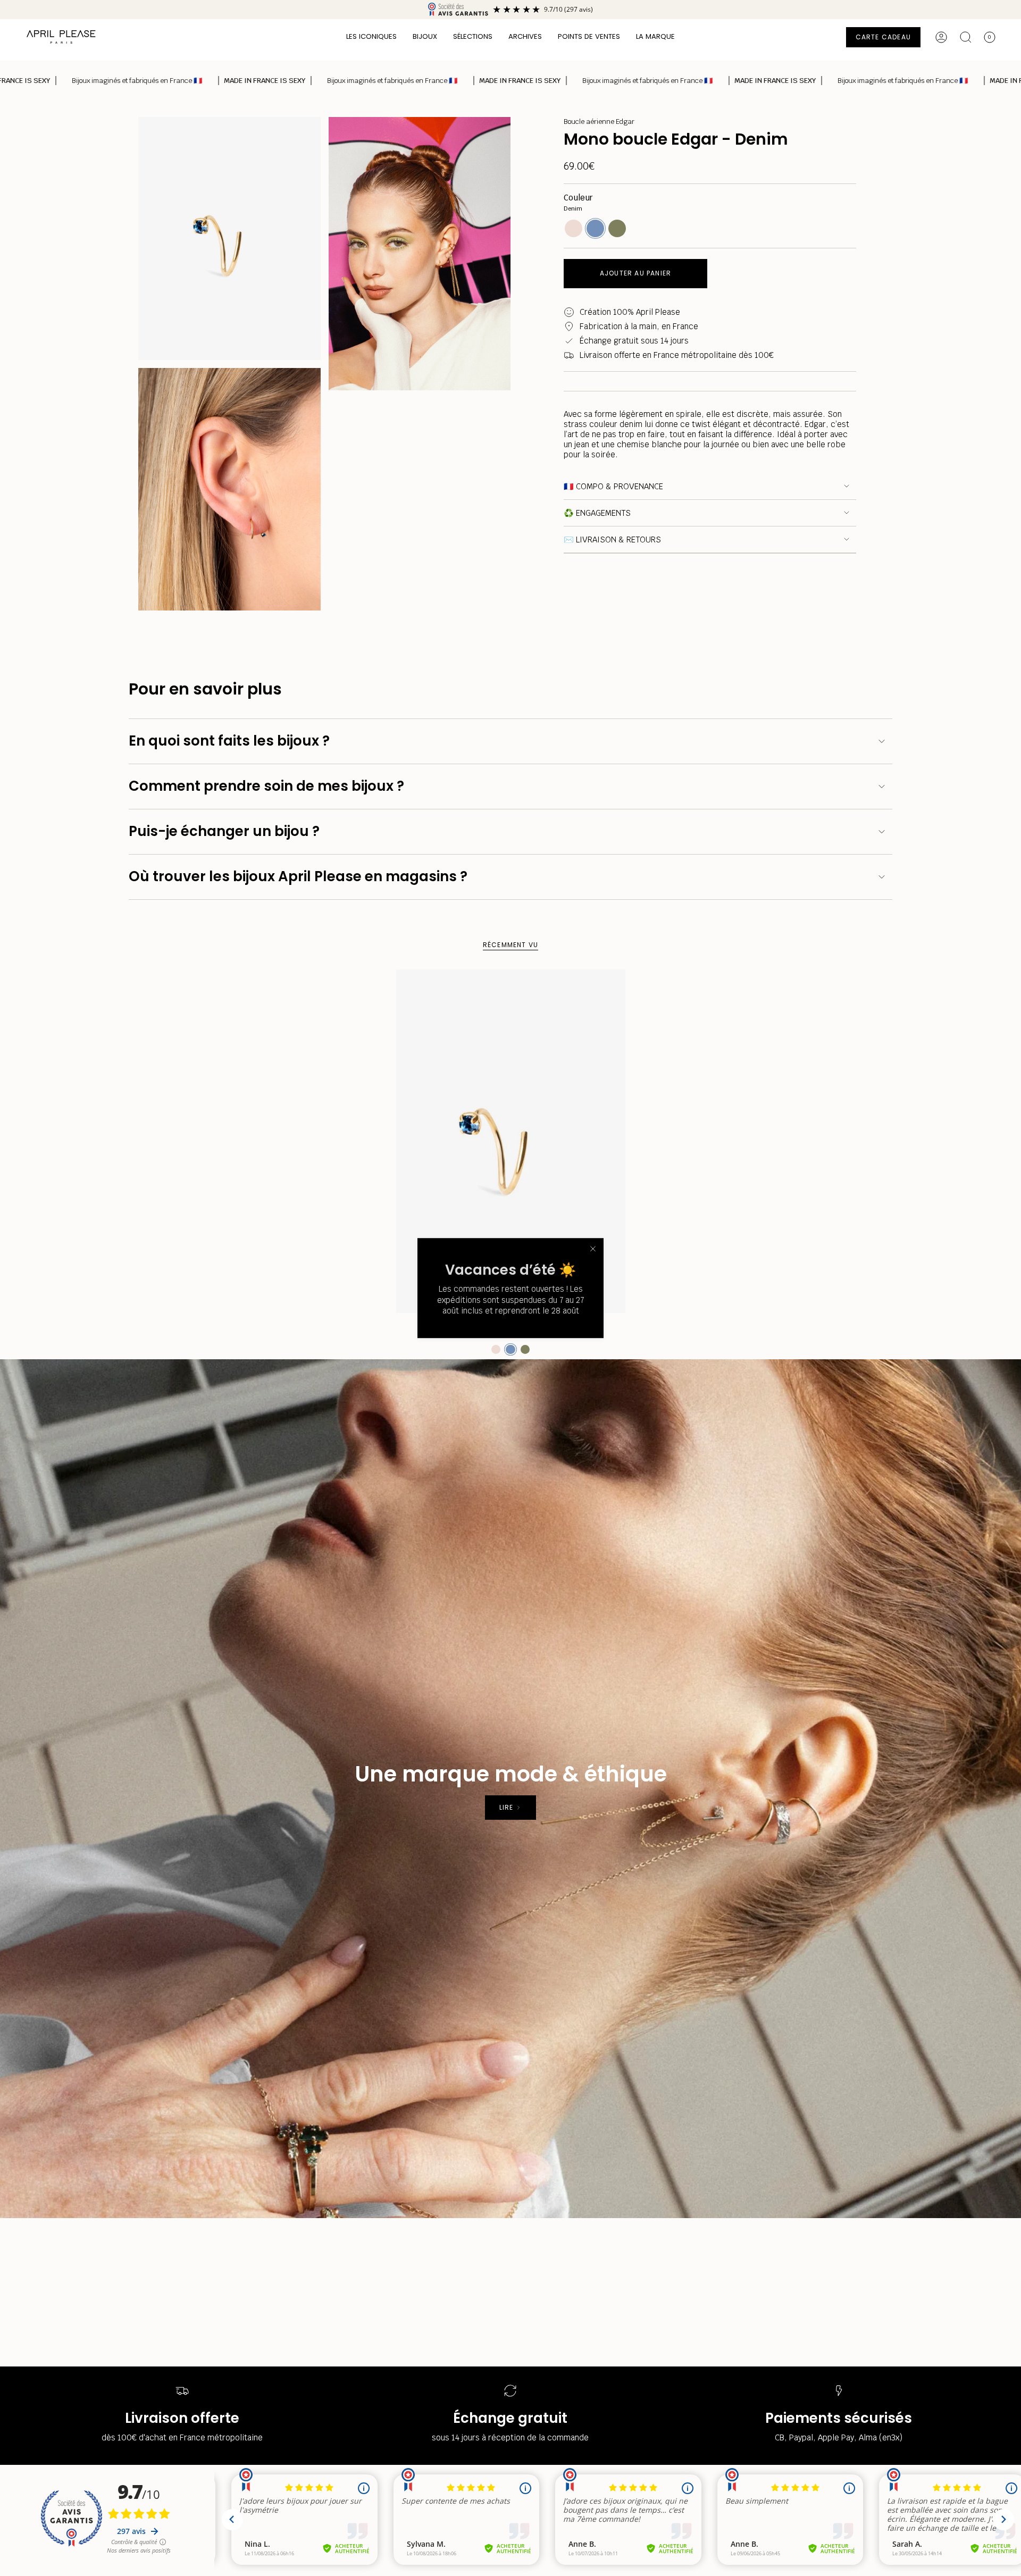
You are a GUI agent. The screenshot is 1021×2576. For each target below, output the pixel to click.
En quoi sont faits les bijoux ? (229, 741)
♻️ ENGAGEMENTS (597, 513)
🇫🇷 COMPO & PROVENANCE (613, 486)
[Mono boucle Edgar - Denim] (511, 1141)
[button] (371, 37)
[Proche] (593, 1249)
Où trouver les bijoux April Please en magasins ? (298, 876)
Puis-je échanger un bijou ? (224, 831)
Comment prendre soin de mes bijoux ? (266, 786)
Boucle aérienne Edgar (599, 122)
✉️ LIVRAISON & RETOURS (612, 540)
